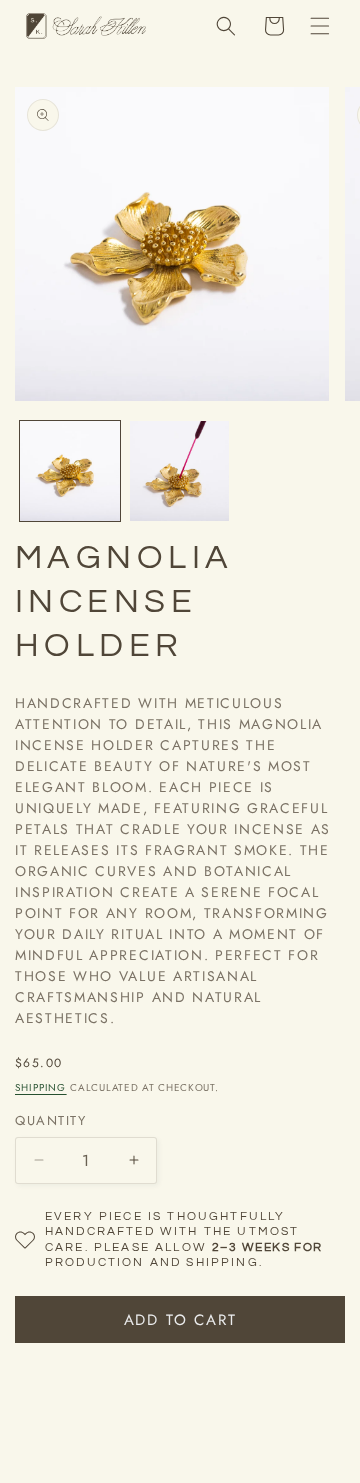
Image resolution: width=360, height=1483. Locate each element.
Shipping (41, 1087)
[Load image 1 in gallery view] (70, 471)
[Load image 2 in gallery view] (180, 471)
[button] (320, 26)
